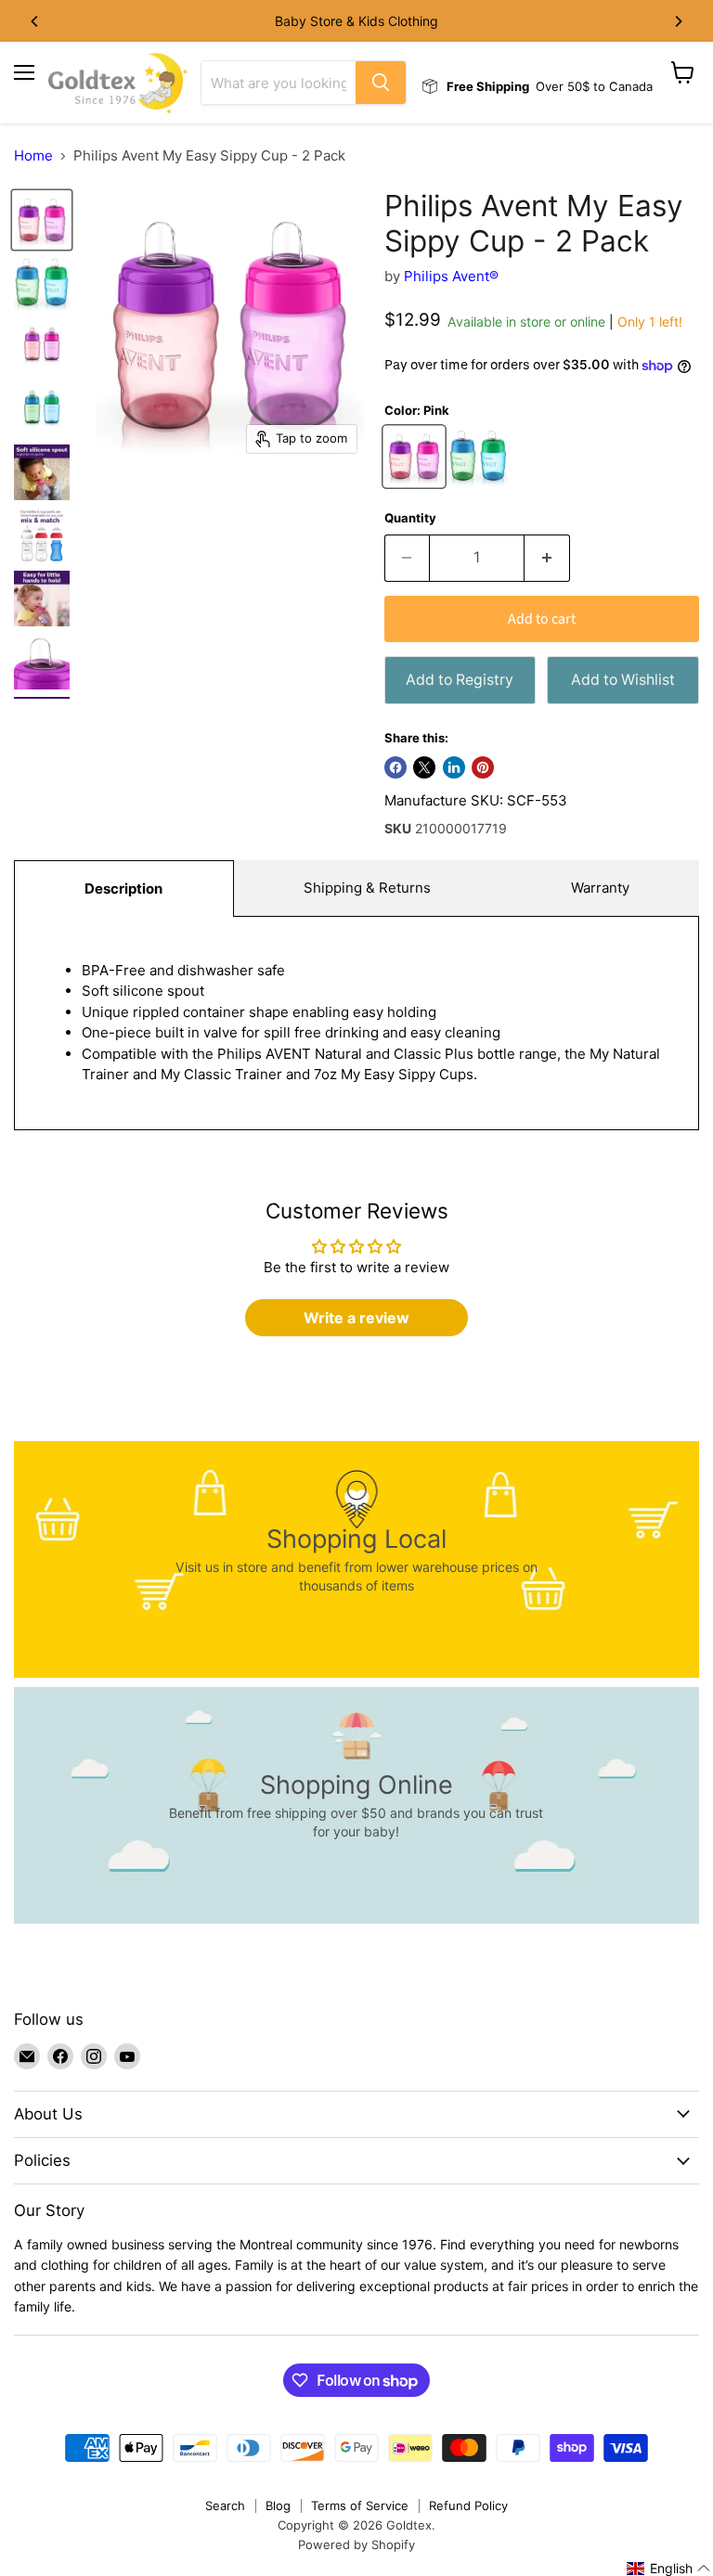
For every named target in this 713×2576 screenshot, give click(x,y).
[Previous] (35, 21)
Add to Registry (460, 680)
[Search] (381, 83)
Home (33, 155)
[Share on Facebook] (395, 767)
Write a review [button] (356, 1318)
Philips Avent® (451, 276)
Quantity (410, 518)
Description (123, 889)
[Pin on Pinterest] (483, 767)
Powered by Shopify (356, 2544)
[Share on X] (424, 767)
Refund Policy (468, 2505)
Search (225, 2505)
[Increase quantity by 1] (547, 558)
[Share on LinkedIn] (454, 767)
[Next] (678, 21)
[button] (669, 2569)
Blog (278, 2505)
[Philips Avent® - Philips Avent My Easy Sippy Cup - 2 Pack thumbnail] (42, 220)
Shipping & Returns (367, 888)
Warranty (600, 888)
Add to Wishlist (623, 680)
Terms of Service (360, 2505)
